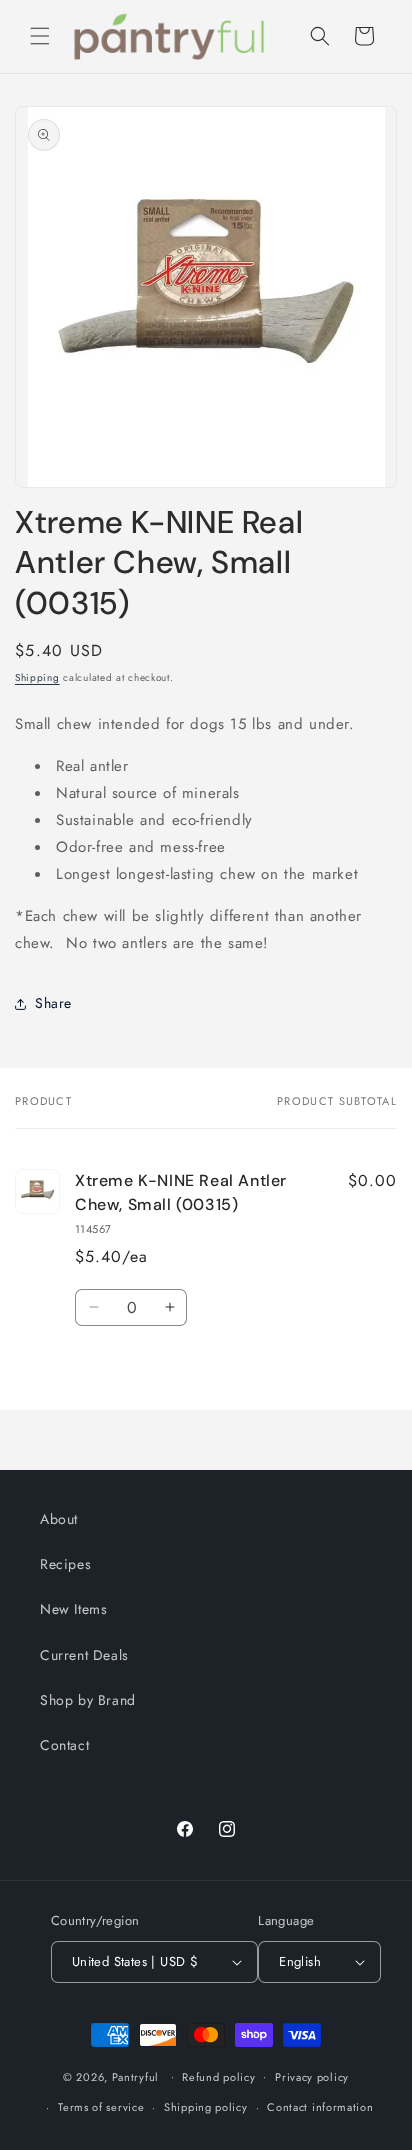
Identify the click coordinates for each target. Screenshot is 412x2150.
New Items (73, 1609)
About (59, 1519)
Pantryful (135, 2076)
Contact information (320, 2107)
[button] (40, 36)
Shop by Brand (88, 1700)
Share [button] (53, 1003)
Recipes (65, 1564)
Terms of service (101, 2107)
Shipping (37, 677)
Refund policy (218, 2077)
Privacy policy (312, 2077)
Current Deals (84, 1655)
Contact (64, 1745)
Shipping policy (206, 2107)
